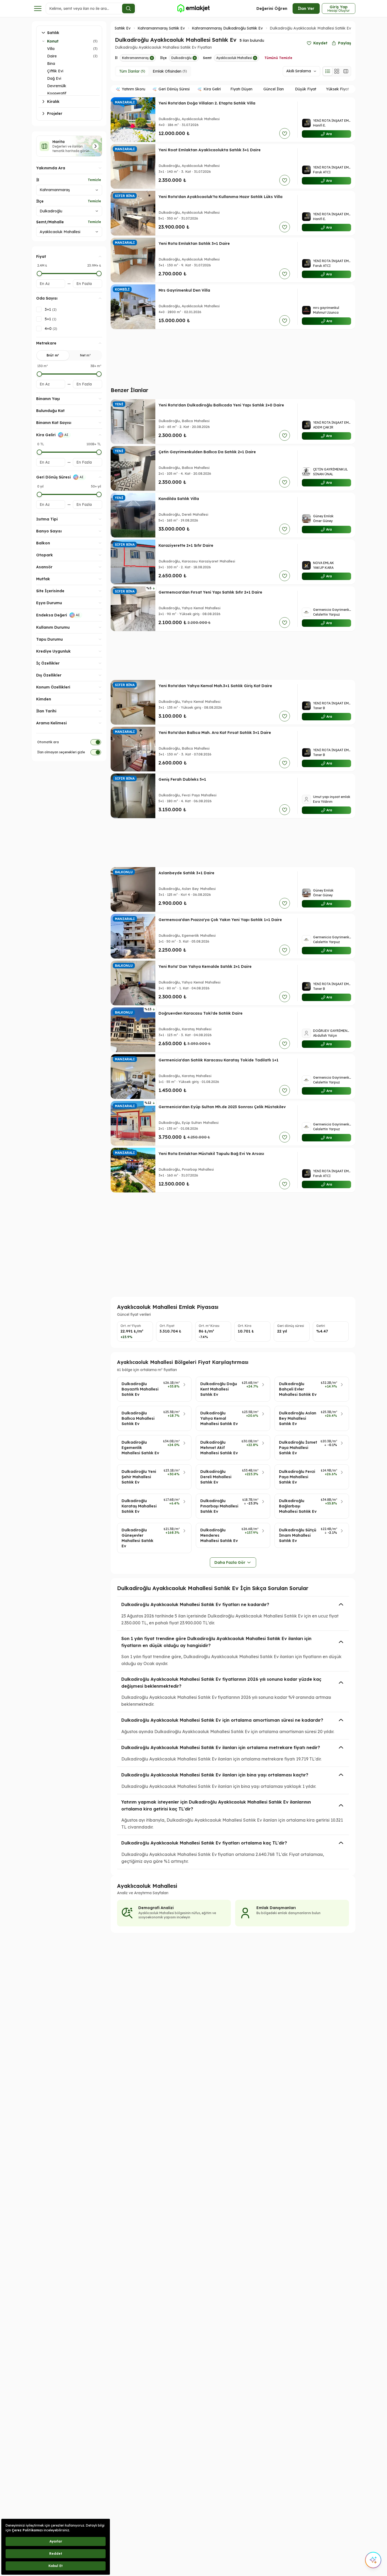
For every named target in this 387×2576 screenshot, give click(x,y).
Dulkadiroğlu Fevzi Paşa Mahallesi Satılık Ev (297, 1477)
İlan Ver (306, 8)
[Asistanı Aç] (373, 2560)
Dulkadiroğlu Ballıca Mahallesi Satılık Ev (138, 1418)
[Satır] (328, 71)
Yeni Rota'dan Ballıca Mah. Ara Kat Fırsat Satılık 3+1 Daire (215, 733)
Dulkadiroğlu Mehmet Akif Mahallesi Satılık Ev (219, 1448)
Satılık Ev (123, 28)
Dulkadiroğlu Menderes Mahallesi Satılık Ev (219, 1535)
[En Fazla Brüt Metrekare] (99, 374)
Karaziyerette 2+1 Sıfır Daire (186, 545)
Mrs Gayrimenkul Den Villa (184, 290)
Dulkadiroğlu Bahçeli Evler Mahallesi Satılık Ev (298, 1389)
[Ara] (128, 9)
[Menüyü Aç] (38, 9)
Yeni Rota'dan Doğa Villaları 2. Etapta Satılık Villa (207, 103)
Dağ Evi (54, 78)
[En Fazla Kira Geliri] (99, 452)
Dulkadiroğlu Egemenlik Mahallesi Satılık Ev (140, 1448)
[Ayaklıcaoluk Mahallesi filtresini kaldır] (255, 58)
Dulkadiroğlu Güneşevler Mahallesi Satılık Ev (138, 1538)
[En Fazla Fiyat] (99, 274)
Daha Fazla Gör (230, 1562)
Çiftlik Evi (55, 71)
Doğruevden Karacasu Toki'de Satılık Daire (201, 1013)
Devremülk (57, 86)
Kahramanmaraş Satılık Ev (161, 28)
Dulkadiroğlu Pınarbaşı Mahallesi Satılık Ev (219, 1506)
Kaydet (320, 43)
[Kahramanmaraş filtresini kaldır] (152, 58)
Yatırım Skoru (134, 89)
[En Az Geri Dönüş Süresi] (39, 494)
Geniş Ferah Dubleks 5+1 (182, 779)
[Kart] (337, 71)
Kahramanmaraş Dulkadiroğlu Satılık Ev (227, 28)
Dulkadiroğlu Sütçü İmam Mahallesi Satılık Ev (298, 1535)
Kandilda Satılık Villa (179, 499)
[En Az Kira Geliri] (39, 452)
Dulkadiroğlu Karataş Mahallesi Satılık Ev (139, 1506)
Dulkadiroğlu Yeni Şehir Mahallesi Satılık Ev (139, 1477)
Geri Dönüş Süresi (174, 89)
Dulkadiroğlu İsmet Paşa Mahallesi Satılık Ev (298, 1448)
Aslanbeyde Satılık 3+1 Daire (186, 873)
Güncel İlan (274, 89)
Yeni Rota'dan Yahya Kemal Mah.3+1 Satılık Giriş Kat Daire (215, 686)
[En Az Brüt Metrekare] (39, 374)
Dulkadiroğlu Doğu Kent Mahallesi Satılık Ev (219, 1389)
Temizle (94, 180)
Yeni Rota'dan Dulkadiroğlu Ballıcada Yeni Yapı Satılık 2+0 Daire (221, 405)
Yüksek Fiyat (338, 89)
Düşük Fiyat (306, 89)
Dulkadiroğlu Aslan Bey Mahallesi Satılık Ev (298, 1418)
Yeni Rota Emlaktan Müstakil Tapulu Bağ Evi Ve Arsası (211, 1154)
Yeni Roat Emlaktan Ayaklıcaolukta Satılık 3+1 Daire (210, 150)
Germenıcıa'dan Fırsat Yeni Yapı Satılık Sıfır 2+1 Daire (210, 592)
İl (38, 180)
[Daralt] (43, 41)
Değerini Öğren (272, 8)
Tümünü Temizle (278, 58)
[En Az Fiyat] (39, 274)
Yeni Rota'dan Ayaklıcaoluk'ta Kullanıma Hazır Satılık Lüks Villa (220, 197)
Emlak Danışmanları (276, 1908)
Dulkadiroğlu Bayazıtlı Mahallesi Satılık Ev (140, 1389)
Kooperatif (57, 93)
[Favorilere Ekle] (285, 133)
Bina (51, 64)
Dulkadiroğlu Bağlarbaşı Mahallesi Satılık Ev (298, 1506)
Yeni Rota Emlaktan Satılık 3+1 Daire (194, 243)
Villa (51, 49)
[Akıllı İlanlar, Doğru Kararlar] (193, 9)
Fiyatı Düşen (241, 89)
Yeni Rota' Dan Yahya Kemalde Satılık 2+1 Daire (205, 966)
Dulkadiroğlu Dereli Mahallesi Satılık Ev (216, 1477)
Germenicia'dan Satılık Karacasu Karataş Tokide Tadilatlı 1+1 (219, 1060)
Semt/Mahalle (50, 222)
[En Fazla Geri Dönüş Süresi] (99, 494)
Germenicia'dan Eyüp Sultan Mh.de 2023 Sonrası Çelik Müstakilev (222, 1107)
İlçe (40, 201)
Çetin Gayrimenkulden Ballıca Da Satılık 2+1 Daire (207, 452)
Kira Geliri (212, 89)
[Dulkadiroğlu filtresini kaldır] (195, 58)
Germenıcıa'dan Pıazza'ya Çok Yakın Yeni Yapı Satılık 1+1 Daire (220, 920)
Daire (52, 56)
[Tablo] (346, 71)
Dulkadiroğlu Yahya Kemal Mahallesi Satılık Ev (219, 1418)
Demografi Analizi (156, 1908)
